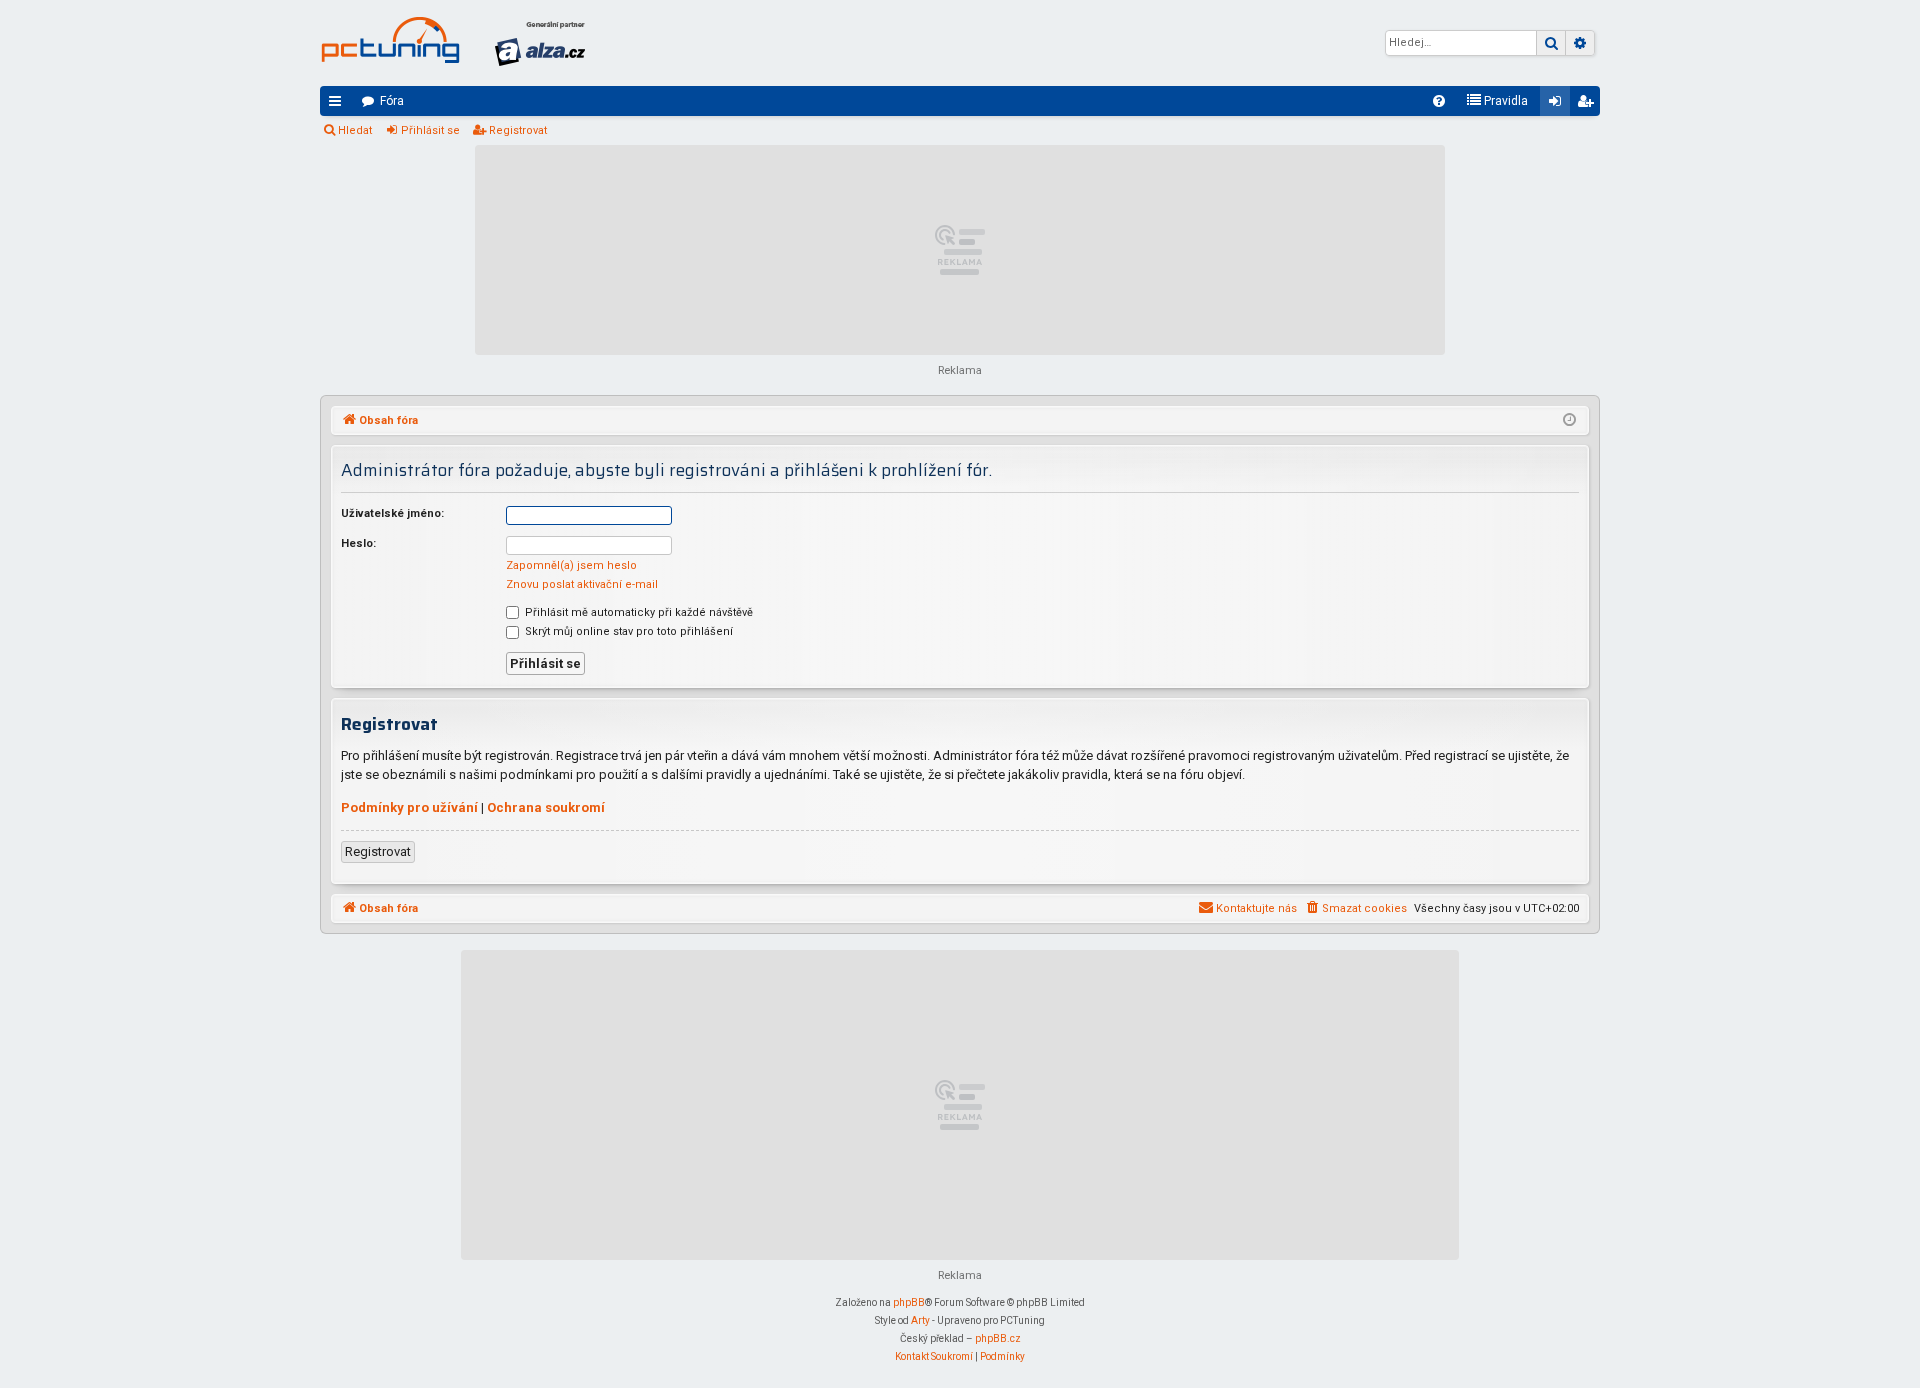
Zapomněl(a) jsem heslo (571, 565)
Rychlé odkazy (339, 105)
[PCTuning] (390, 40)
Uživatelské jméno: (392, 513)
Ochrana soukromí (546, 807)
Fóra (392, 101)
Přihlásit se (430, 130)
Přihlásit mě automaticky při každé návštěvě (637, 612)
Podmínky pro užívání (409, 807)
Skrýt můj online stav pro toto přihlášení (627, 631)
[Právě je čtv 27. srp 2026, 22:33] (1569, 421)
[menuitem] (1439, 101)
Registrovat (518, 130)
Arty (920, 1320)
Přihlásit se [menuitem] (1559, 105)
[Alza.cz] (540, 43)
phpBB (909, 1302)
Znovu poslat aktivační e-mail (582, 584)
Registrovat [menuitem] (1589, 105)
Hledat (355, 130)
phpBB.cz (998, 1338)
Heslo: (358, 543)
